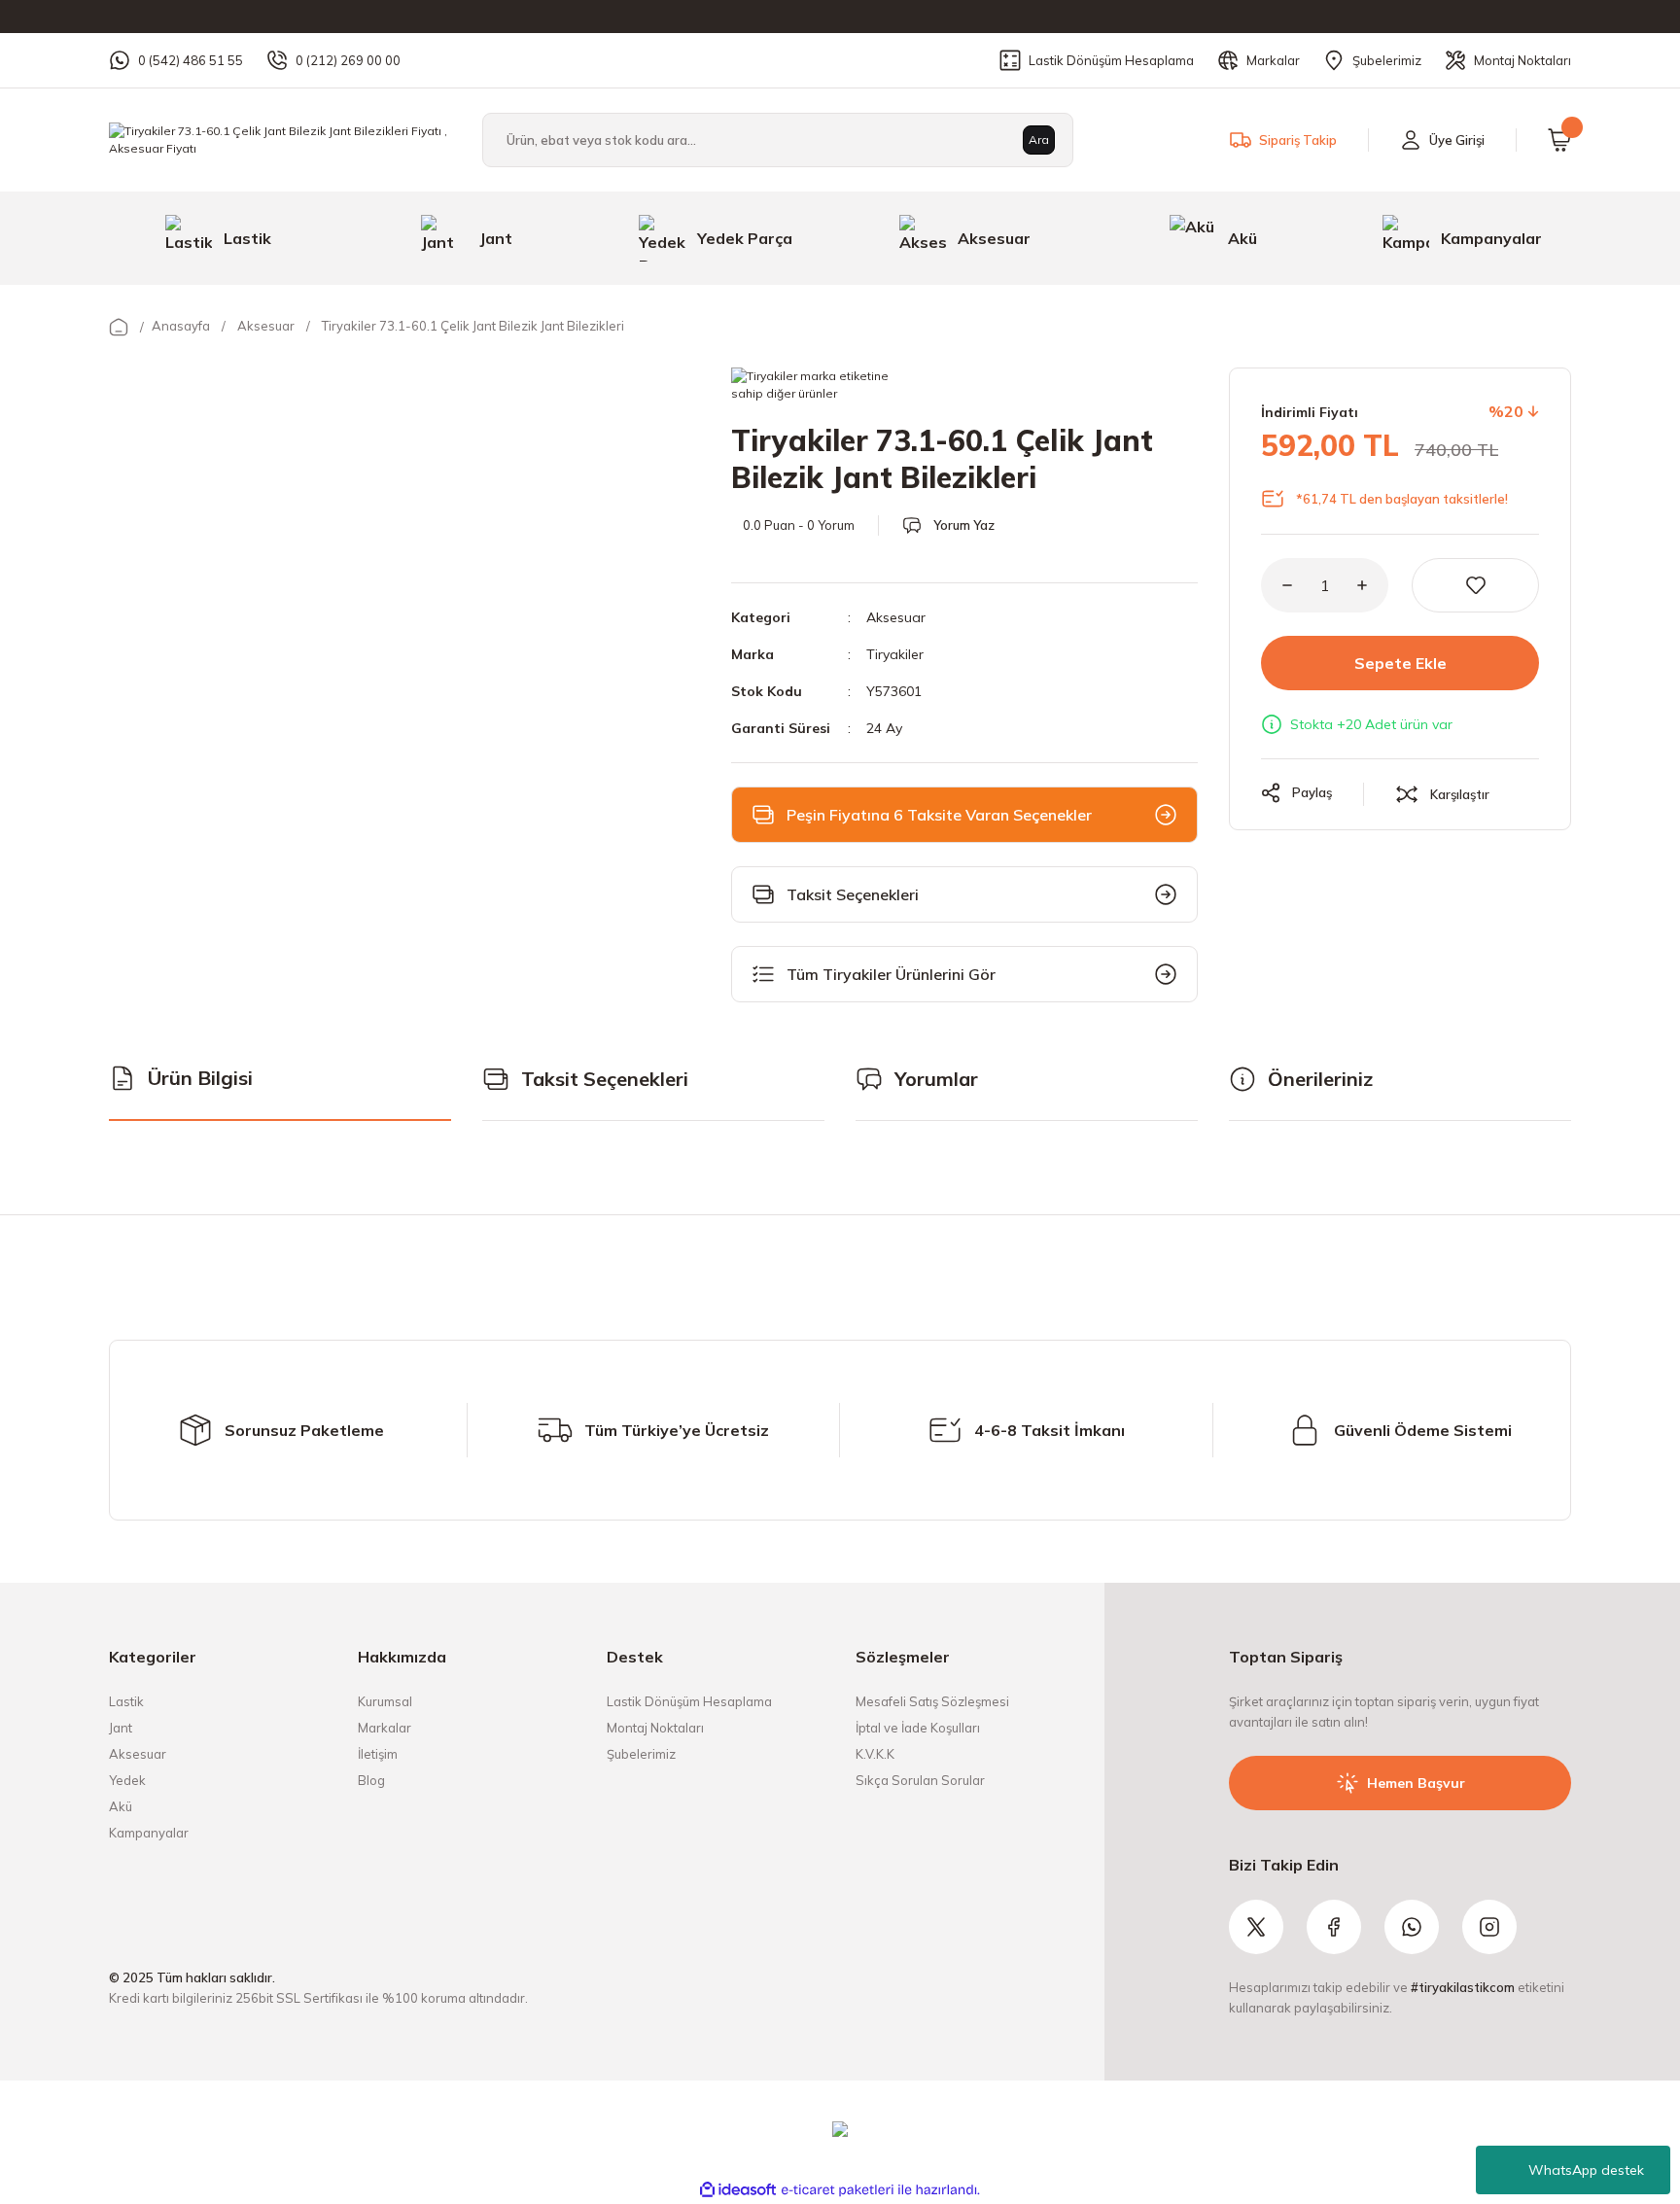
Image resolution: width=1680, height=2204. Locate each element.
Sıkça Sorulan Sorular (920, 1780)
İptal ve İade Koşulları (918, 1728)
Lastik (126, 1701)
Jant (121, 1728)
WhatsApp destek (1586, 2170)
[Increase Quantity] (1373, 585)
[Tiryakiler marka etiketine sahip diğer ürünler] (815, 387)
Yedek (127, 1780)
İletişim (378, 1754)
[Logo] (280, 139)
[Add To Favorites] (1475, 585)
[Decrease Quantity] (1277, 585)
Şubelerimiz (641, 1754)
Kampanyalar (149, 1833)
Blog (371, 1780)
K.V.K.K (875, 1754)
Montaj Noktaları (655, 1728)
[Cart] (1559, 140)
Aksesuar (896, 617)
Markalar (385, 1728)
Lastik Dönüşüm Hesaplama (689, 1701)
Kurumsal (385, 1701)
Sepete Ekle (1400, 663)
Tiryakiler (895, 654)
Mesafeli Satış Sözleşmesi (932, 1701)
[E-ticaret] (838, 2190)
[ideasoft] (738, 2190)
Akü (121, 1806)
